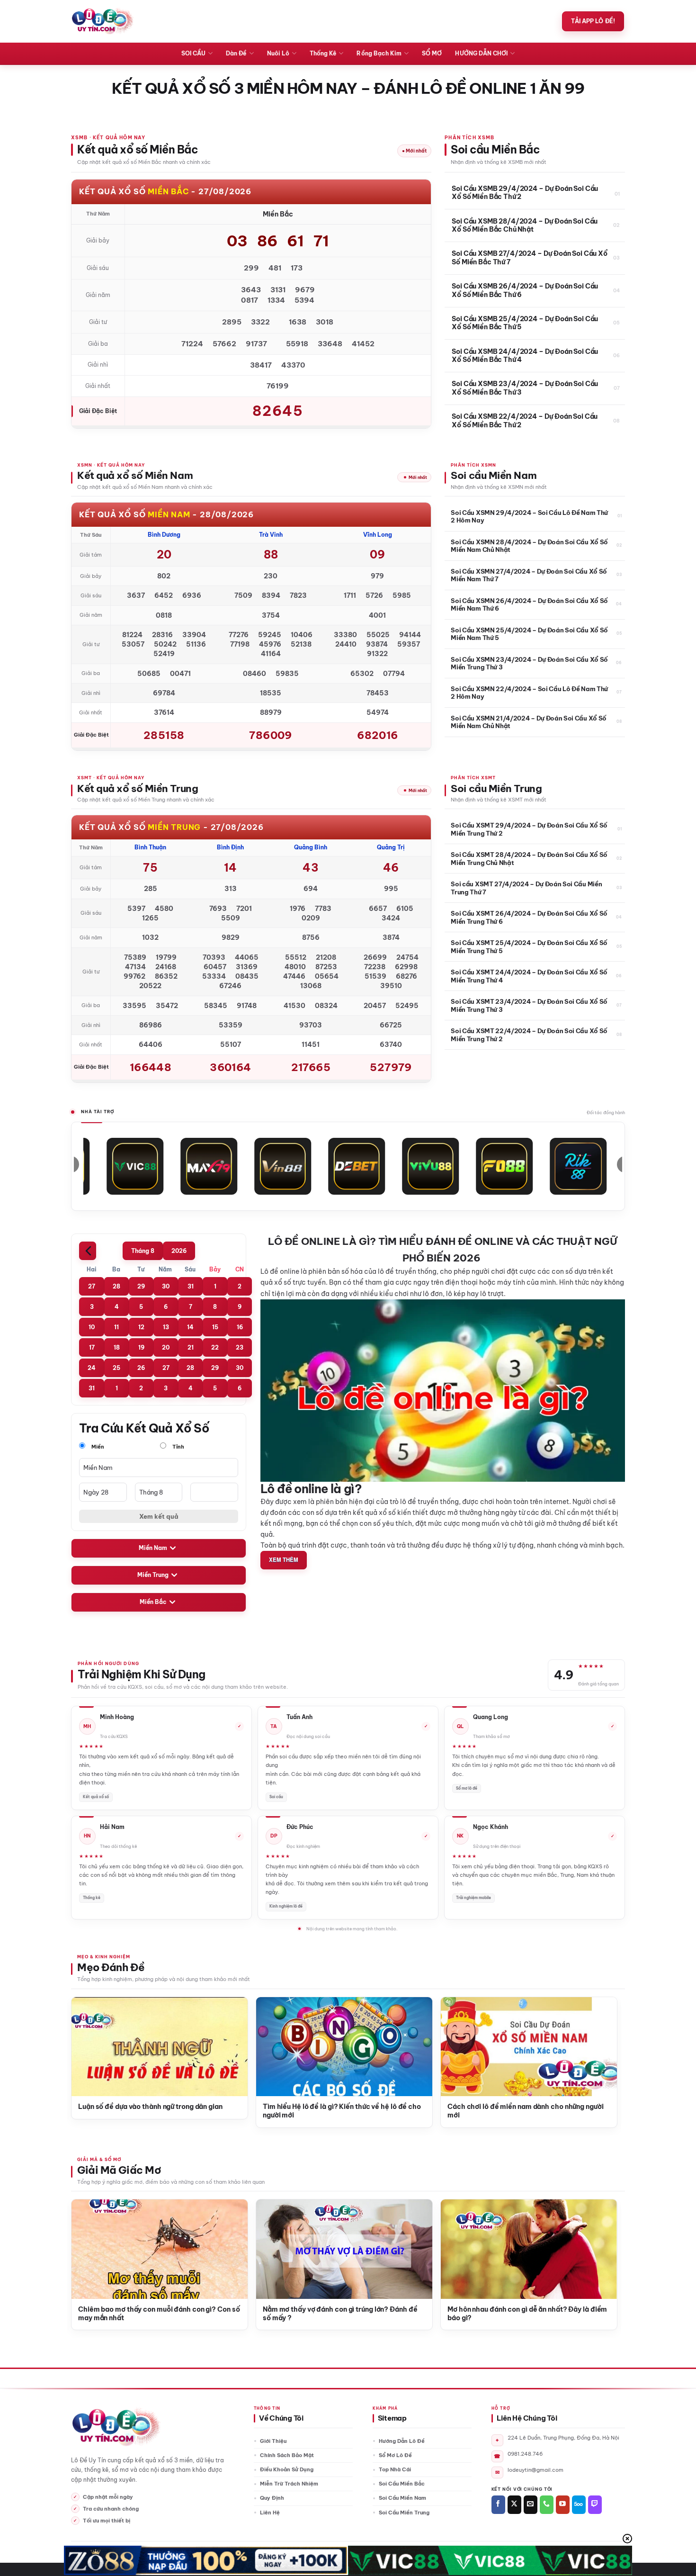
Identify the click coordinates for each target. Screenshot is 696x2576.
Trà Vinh (271, 535)
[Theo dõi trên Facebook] (498, 2505)
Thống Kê (323, 53)
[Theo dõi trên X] (514, 2505)
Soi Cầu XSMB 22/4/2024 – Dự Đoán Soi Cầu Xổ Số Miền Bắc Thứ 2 (525, 421)
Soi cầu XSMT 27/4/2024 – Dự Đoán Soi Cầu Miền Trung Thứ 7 (526, 888)
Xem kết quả (159, 1516)
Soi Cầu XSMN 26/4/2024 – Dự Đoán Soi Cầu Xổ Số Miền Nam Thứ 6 (529, 604)
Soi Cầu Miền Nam (402, 2498)
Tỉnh (178, 1447)
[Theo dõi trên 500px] (579, 2505)
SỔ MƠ (432, 53)
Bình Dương (164, 535)
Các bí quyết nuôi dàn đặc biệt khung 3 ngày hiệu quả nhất (426, 2111)
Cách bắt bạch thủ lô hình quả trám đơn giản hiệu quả (611, 2111)
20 (166, 1347)
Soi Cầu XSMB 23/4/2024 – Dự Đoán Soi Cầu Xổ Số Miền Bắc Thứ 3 (525, 388)
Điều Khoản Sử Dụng (287, 2469)
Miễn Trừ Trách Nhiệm (289, 2484)
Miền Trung (153, 1575)
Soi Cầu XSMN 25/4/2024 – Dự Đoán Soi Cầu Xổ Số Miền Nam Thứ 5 (529, 634)
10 (92, 1327)
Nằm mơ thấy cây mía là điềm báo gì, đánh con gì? (313, 2314)
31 (191, 1286)
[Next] (598, 2038)
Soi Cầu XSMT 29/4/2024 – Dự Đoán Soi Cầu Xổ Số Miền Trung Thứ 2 (529, 829)
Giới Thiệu (273, 2441)
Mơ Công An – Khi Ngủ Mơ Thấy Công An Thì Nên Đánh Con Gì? (131, 2314)
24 (92, 1368)
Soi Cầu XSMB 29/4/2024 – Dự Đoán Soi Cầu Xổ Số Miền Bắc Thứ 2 (525, 193)
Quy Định (272, 2498)
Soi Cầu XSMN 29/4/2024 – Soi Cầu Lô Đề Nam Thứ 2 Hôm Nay (529, 516)
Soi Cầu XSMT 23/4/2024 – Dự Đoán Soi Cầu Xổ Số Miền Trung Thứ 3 (529, 1005)
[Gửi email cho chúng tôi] (531, 2505)
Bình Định (230, 847)
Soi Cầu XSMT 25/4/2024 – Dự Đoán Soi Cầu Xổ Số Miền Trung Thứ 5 (529, 946)
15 (215, 1327)
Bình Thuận (150, 847)
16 (240, 1327)
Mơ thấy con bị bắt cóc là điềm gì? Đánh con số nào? (499, 2314)
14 (190, 1327)
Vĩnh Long (378, 535)
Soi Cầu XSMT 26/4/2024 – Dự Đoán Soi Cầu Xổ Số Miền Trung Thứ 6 (529, 917)
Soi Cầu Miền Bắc (402, 2484)
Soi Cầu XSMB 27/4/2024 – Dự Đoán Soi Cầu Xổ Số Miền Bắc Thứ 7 (530, 258)
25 (116, 1368)
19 (141, 1347)
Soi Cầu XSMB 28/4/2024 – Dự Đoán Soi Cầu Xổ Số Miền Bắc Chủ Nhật (525, 226)
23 (240, 1347)
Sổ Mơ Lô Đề (395, 2455)
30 (166, 1286)
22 (215, 1347)
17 (92, 1347)
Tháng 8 (143, 1251)
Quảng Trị (391, 847)
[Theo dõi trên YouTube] (563, 2505)
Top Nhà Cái (395, 2469)
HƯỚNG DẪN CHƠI (481, 53)
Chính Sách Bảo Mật (287, 2455)
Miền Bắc (153, 1602)
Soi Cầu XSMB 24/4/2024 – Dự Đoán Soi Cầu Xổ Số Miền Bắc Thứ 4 (525, 356)
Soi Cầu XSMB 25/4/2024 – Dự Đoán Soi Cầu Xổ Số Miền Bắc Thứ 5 (525, 323)
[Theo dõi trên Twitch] (595, 2505)
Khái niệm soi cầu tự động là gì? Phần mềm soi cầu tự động (237, 2111)
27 (92, 1286)
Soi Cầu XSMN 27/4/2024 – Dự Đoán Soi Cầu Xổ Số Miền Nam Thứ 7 (529, 575)
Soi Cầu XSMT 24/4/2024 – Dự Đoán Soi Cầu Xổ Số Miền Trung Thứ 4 (529, 976)
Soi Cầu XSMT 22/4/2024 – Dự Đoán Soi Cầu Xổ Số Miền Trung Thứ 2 (529, 1035)
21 (191, 1347)
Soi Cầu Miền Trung (404, 2513)
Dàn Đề (236, 53)
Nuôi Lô (278, 53)
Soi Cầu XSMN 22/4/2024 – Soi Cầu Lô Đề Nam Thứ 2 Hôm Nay (529, 693)
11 (116, 1327)
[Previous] (90, 2038)
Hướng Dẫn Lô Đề (402, 2441)
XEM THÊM (284, 1560)
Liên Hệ (270, 2513)
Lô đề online (280, 1271)
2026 (179, 1251)
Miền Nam (153, 1548)
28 (116, 1286)
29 (141, 1286)
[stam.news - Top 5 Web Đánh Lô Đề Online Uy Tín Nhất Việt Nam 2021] (103, 21)
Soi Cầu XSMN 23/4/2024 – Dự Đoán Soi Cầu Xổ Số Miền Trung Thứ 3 (529, 663)
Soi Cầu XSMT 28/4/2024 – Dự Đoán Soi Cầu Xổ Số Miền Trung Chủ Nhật (529, 858)
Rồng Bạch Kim (379, 53)
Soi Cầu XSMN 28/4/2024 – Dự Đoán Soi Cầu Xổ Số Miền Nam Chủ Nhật (529, 546)
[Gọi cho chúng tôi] (547, 2505)
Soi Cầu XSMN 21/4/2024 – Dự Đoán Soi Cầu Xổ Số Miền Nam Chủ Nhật (529, 722)
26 (141, 1368)
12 (141, 1327)
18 (117, 1347)
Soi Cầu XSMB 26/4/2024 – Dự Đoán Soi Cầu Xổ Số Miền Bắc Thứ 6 (525, 291)
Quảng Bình (311, 847)
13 (166, 1327)
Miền (97, 1447)
